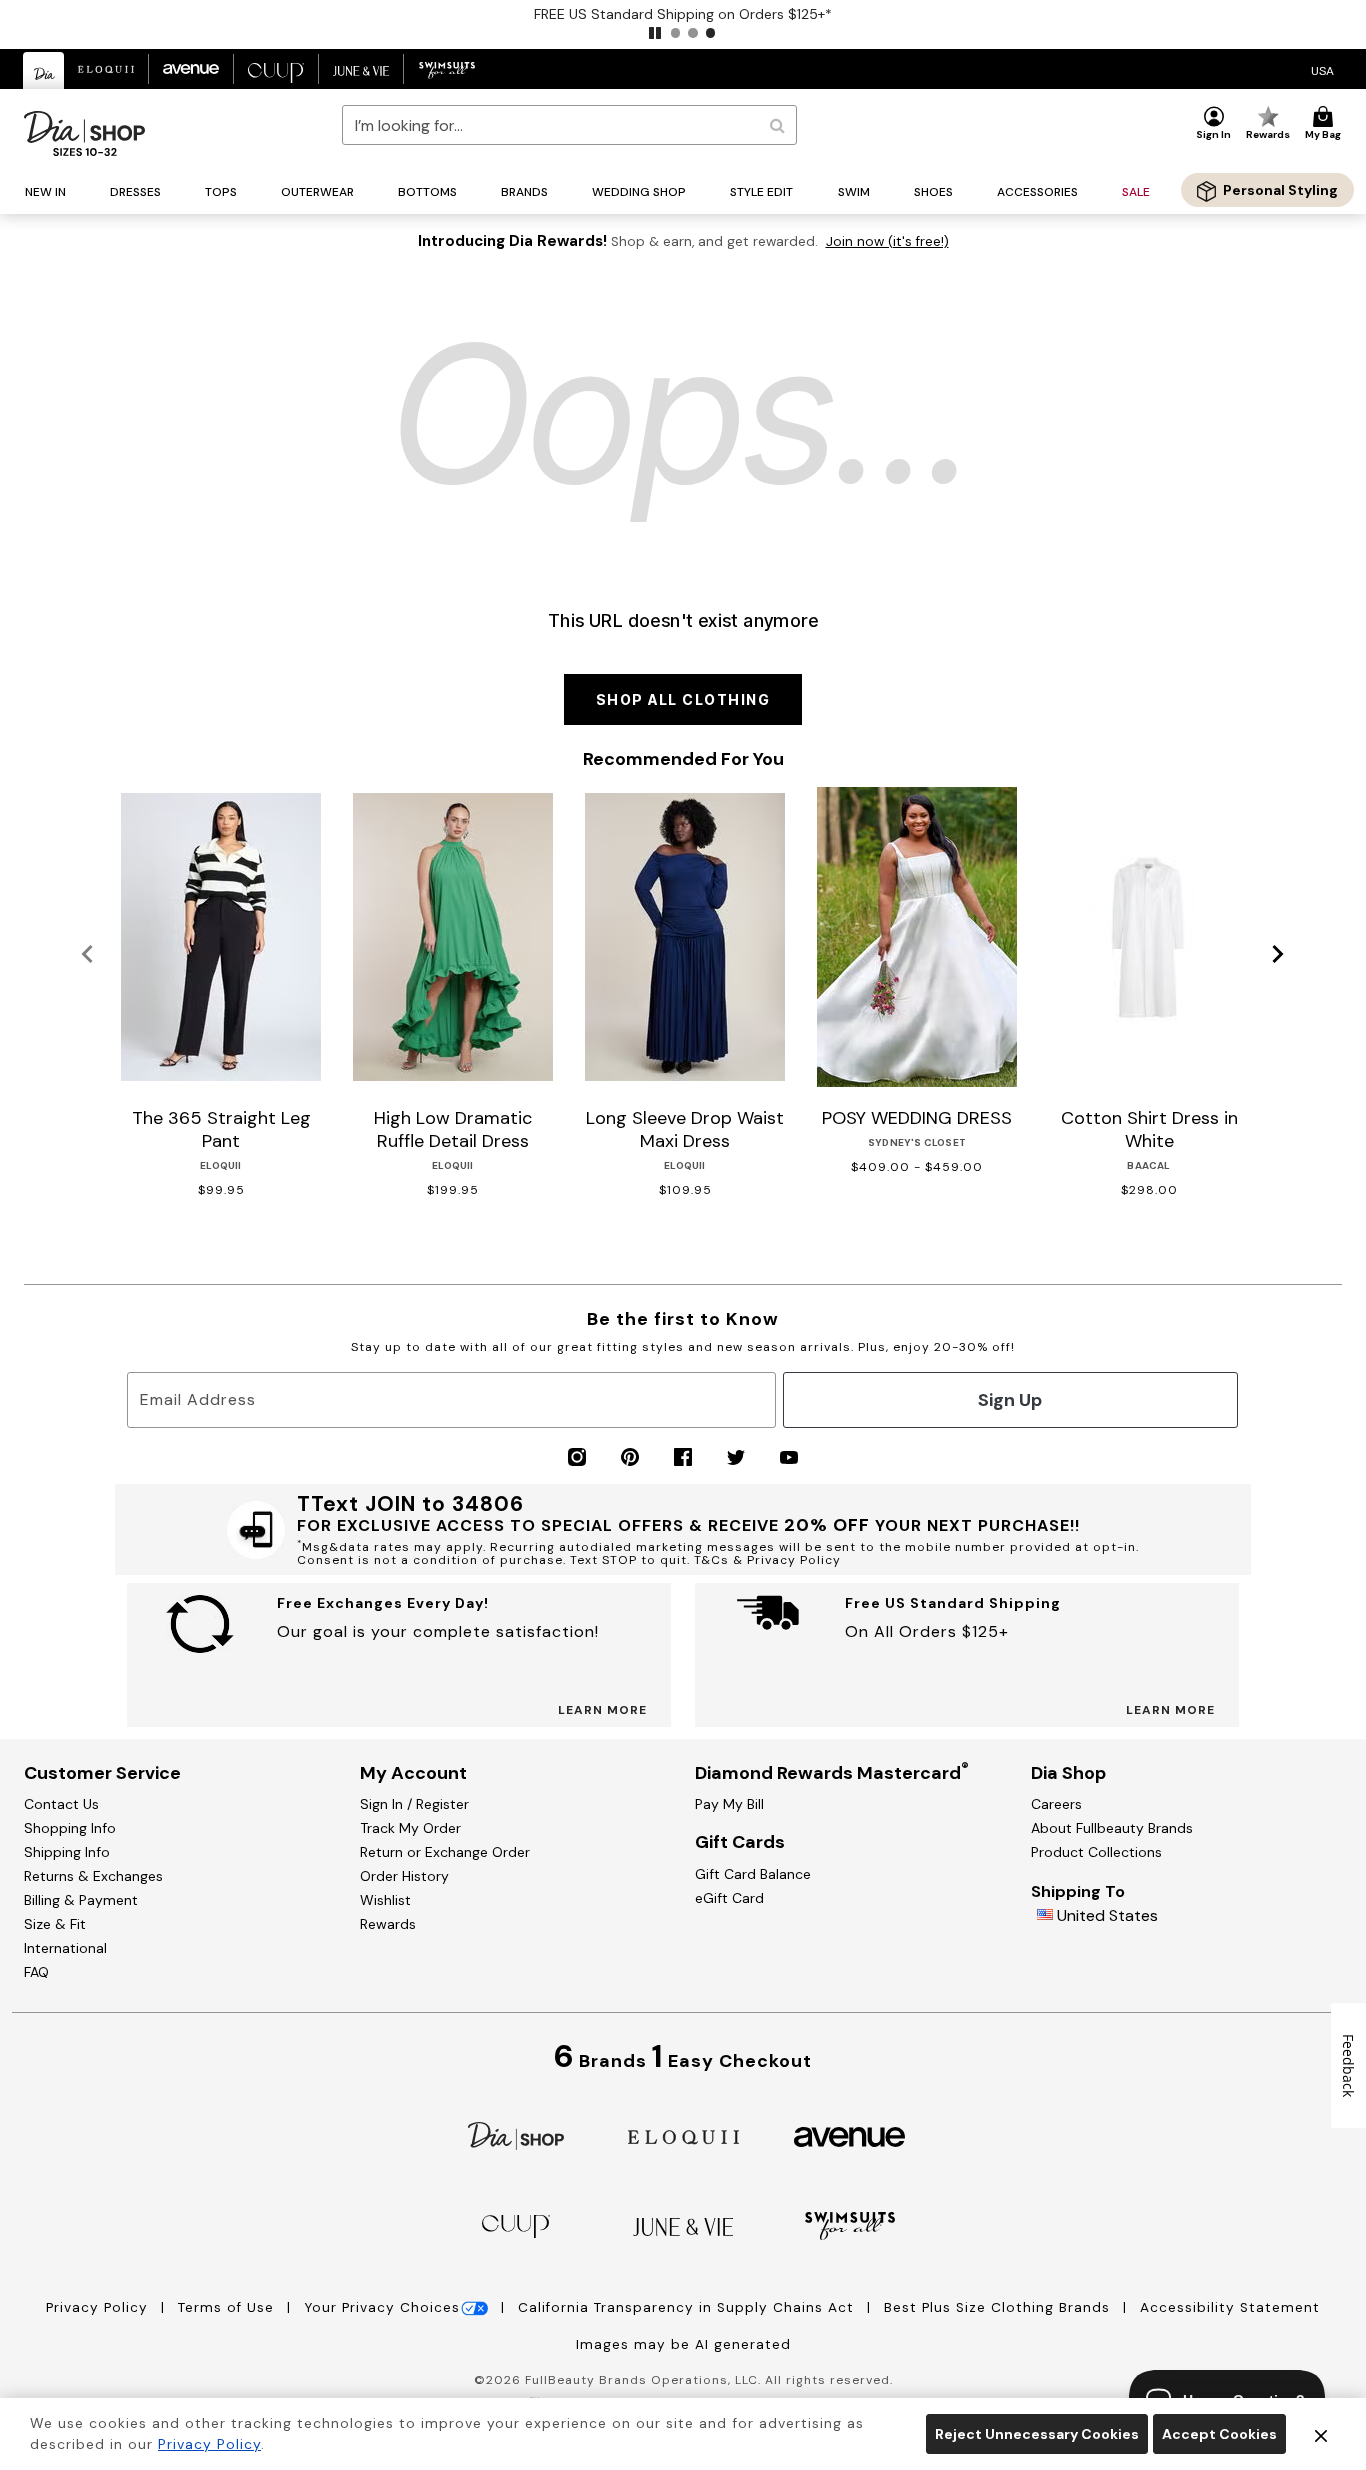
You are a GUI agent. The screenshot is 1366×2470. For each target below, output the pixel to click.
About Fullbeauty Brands (1112, 1828)
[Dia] (516, 2134)
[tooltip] (44, 70)
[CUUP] (516, 2224)
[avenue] (849, 2135)
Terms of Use (228, 2307)
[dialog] (1322, 69)
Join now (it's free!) (887, 241)
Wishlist (385, 1900)
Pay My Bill (729, 1804)
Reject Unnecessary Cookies (1037, 2434)
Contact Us (61, 1804)
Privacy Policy (99, 2307)
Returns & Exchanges (93, 1876)
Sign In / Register (414, 1804)
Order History (404, 1876)
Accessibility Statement (1230, 2307)
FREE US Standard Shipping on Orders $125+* (683, 14)
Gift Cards (740, 1842)
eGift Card (729, 1898)
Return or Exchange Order (445, 1852)
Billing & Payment (81, 1900)
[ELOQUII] (683, 2134)
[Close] (1321, 2434)
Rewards (388, 1924)
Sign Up (1010, 1400)
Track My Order (410, 1828)
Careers (1056, 1804)
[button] (655, 33)
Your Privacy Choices (382, 2307)
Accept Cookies (1219, 2434)
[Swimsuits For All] (850, 2224)
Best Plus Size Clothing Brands (999, 2307)
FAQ (36, 1972)
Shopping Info (70, 1828)
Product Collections (1096, 1852)
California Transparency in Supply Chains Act (688, 2307)
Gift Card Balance (753, 1874)
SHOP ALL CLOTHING (683, 699)
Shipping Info (67, 1852)
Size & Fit (55, 1924)
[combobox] (569, 125)
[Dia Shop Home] (84, 133)
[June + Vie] (683, 2225)
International (65, 1948)
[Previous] (87, 955)
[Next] (1278, 955)
